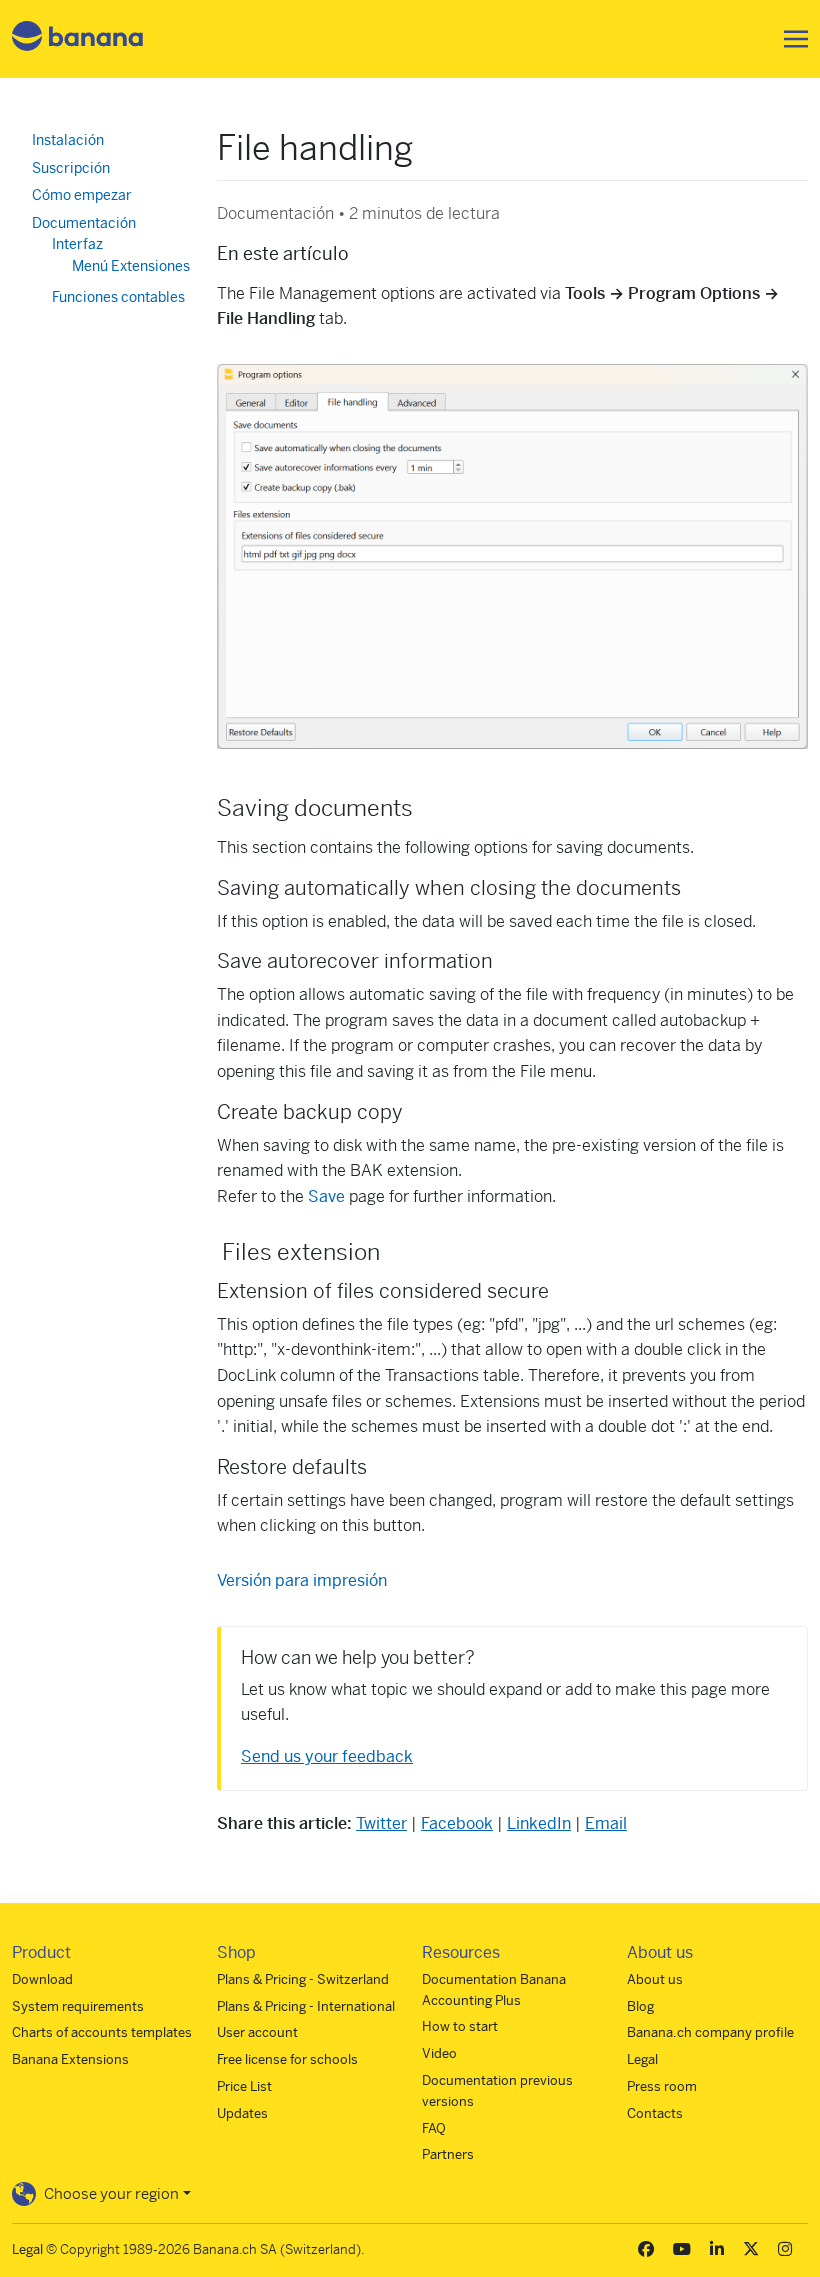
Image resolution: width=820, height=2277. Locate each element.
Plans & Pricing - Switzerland (303, 1979)
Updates (242, 2113)
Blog (640, 2006)
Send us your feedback (327, 1756)
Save (328, 1196)
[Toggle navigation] (790, 39)
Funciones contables (118, 297)
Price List (244, 2086)
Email (606, 1823)
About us (655, 1979)
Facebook (457, 1823)
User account (257, 2032)
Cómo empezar (82, 195)
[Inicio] (78, 39)
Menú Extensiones (131, 266)
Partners (448, 2154)
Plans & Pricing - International (306, 2006)
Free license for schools (287, 2059)
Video (439, 2053)
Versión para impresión (302, 1580)
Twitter (381, 1823)
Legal (642, 2059)
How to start (460, 2026)
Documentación (84, 223)
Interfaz (77, 244)
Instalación (68, 140)
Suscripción (71, 168)
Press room (662, 2086)
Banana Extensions (70, 2059)
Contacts (655, 2113)
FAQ (434, 2128)
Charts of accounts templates (102, 2032)
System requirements (78, 2006)
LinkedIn (539, 1823)
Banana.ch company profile (710, 2032)
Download (42, 1979)
